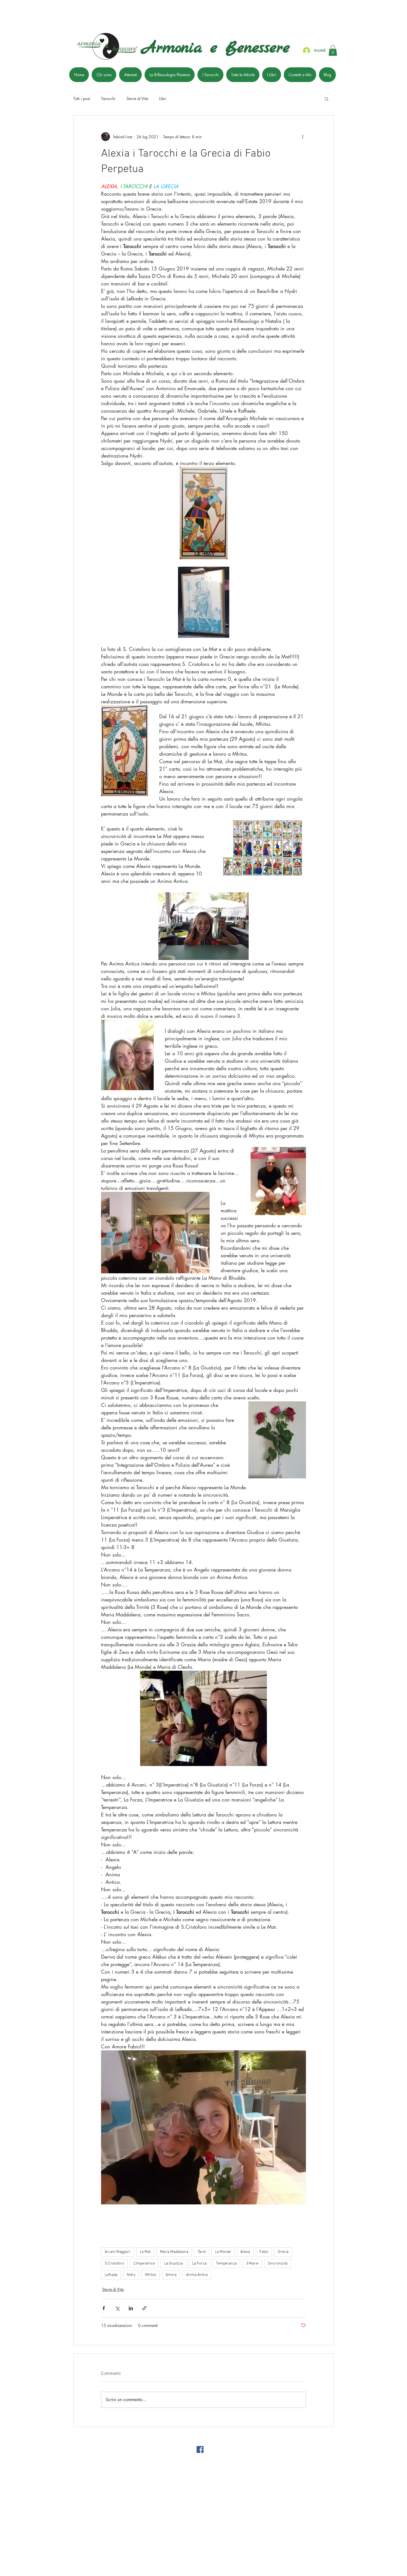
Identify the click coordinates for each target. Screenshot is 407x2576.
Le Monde (223, 2252)
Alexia (245, 2252)
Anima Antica (197, 2275)
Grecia (283, 2252)
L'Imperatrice (144, 2264)
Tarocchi (108, 99)
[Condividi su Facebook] (104, 2308)
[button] (333, 50)
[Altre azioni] (303, 137)
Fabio (264, 2252)
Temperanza (226, 2264)
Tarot (202, 2252)
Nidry (131, 2275)
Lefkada (111, 2275)
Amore (171, 2275)
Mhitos (151, 2275)
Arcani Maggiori (118, 2252)
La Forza (199, 2264)
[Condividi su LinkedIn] (131, 2308)
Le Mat (145, 2252)
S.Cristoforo (114, 2264)
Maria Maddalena (174, 2252)
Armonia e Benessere (216, 48)
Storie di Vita (137, 99)
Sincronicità (278, 2264)
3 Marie (252, 2264)
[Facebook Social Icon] (200, 2449)
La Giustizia (173, 2264)
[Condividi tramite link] (144, 2308)
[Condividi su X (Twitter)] (117, 2308)
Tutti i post (82, 99)
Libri (163, 99)
